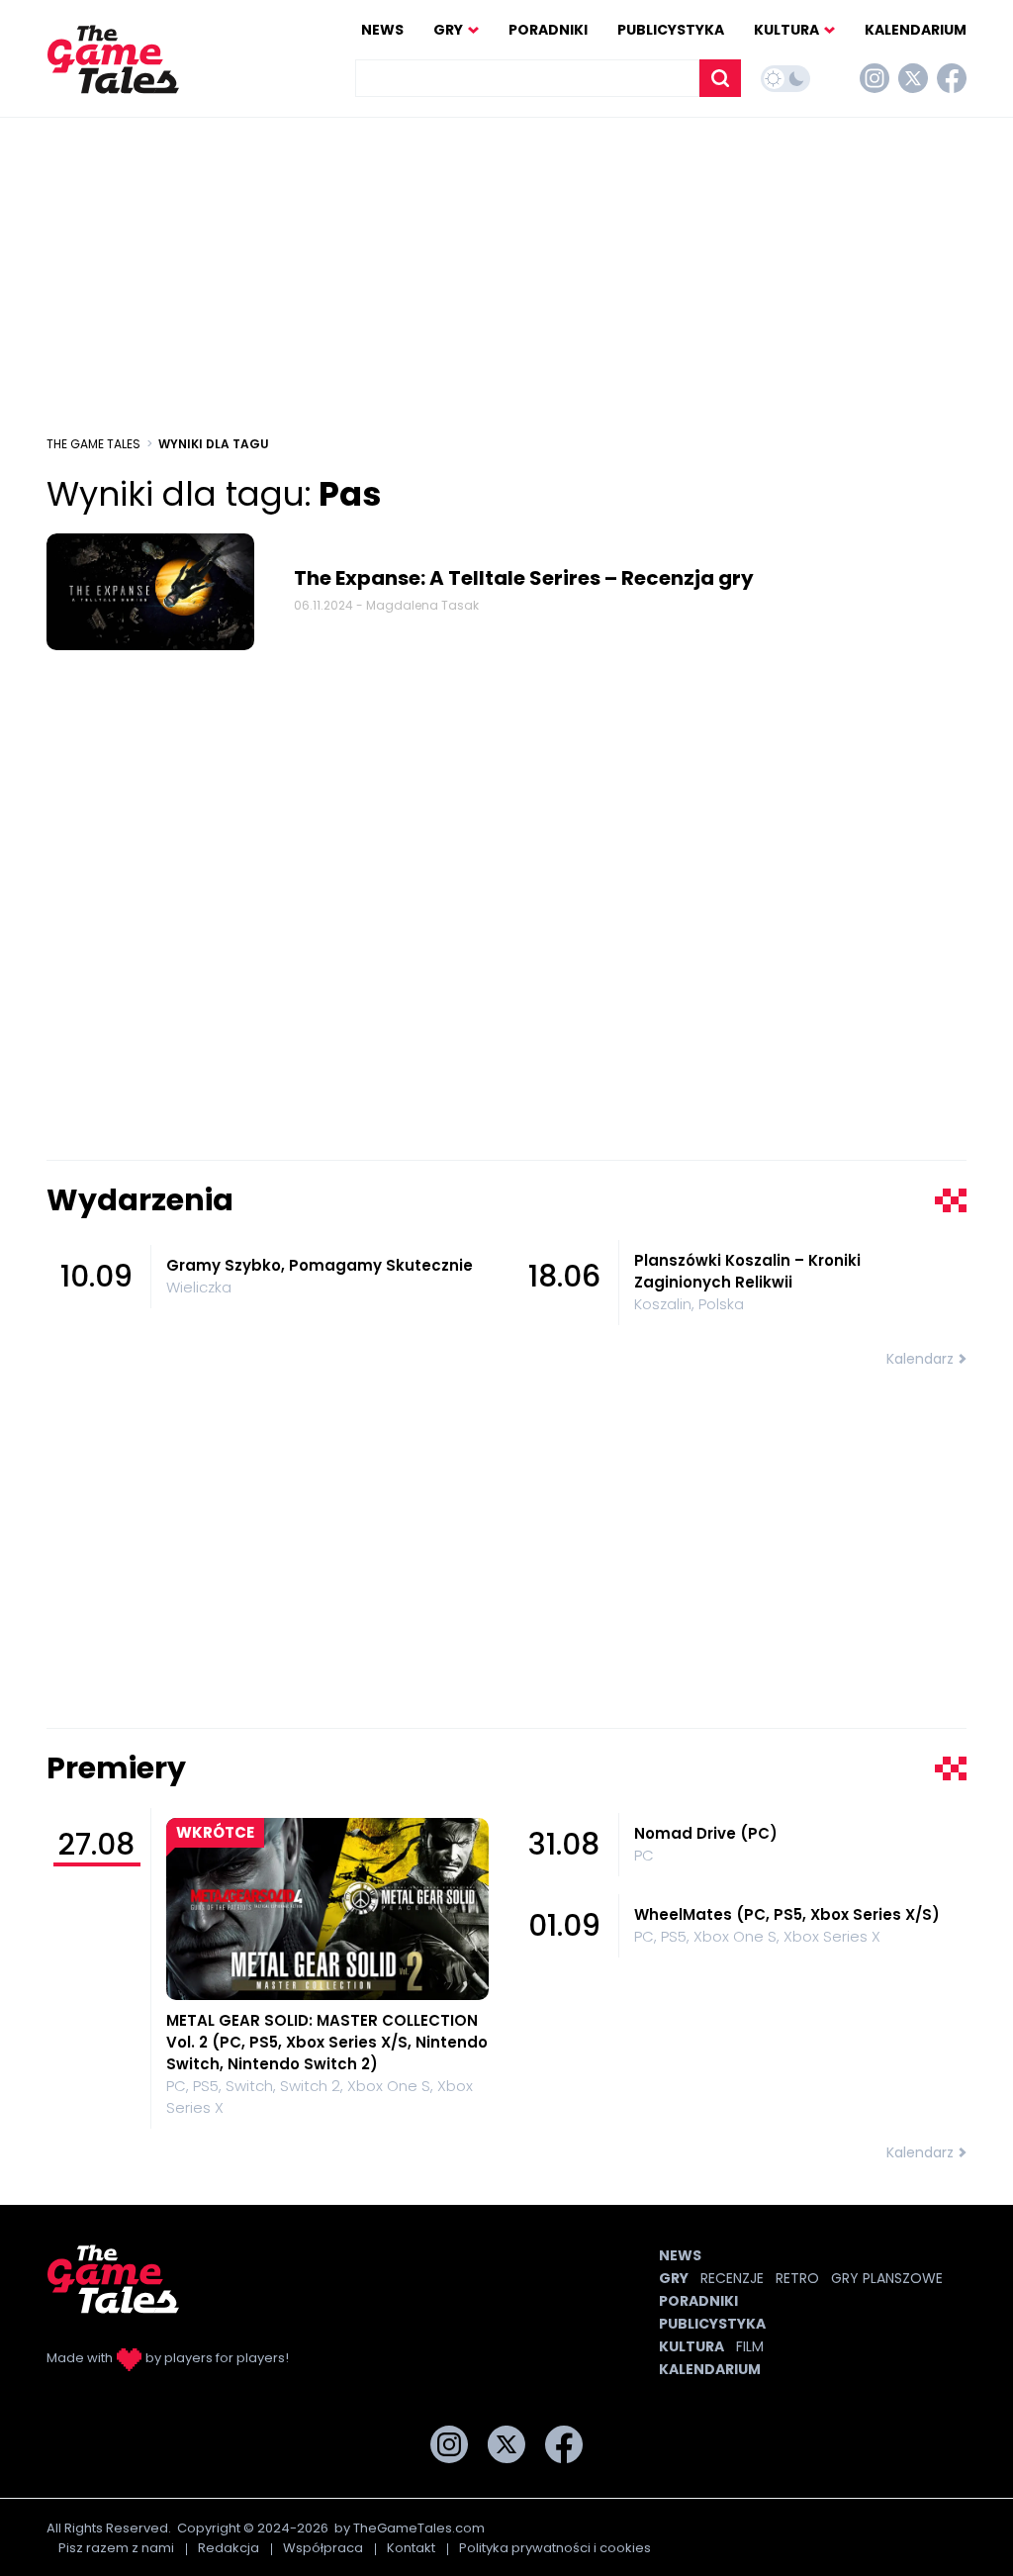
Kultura (786, 30)
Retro (797, 2278)
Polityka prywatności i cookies (555, 2548)
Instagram (875, 78)
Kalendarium (916, 30)
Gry (448, 30)
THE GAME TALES (93, 444)
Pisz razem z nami (116, 2548)
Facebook (952, 78)
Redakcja (229, 2548)
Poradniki (548, 30)
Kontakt (411, 2548)
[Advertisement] (506, 276)
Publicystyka (671, 30)
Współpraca (323, 2548)
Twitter (913, 78)
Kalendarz (920, 1359)
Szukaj (720, 78)
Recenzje (732, 2278)
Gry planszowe (887, 2278)
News (382, 30)
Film (750, 2346)
